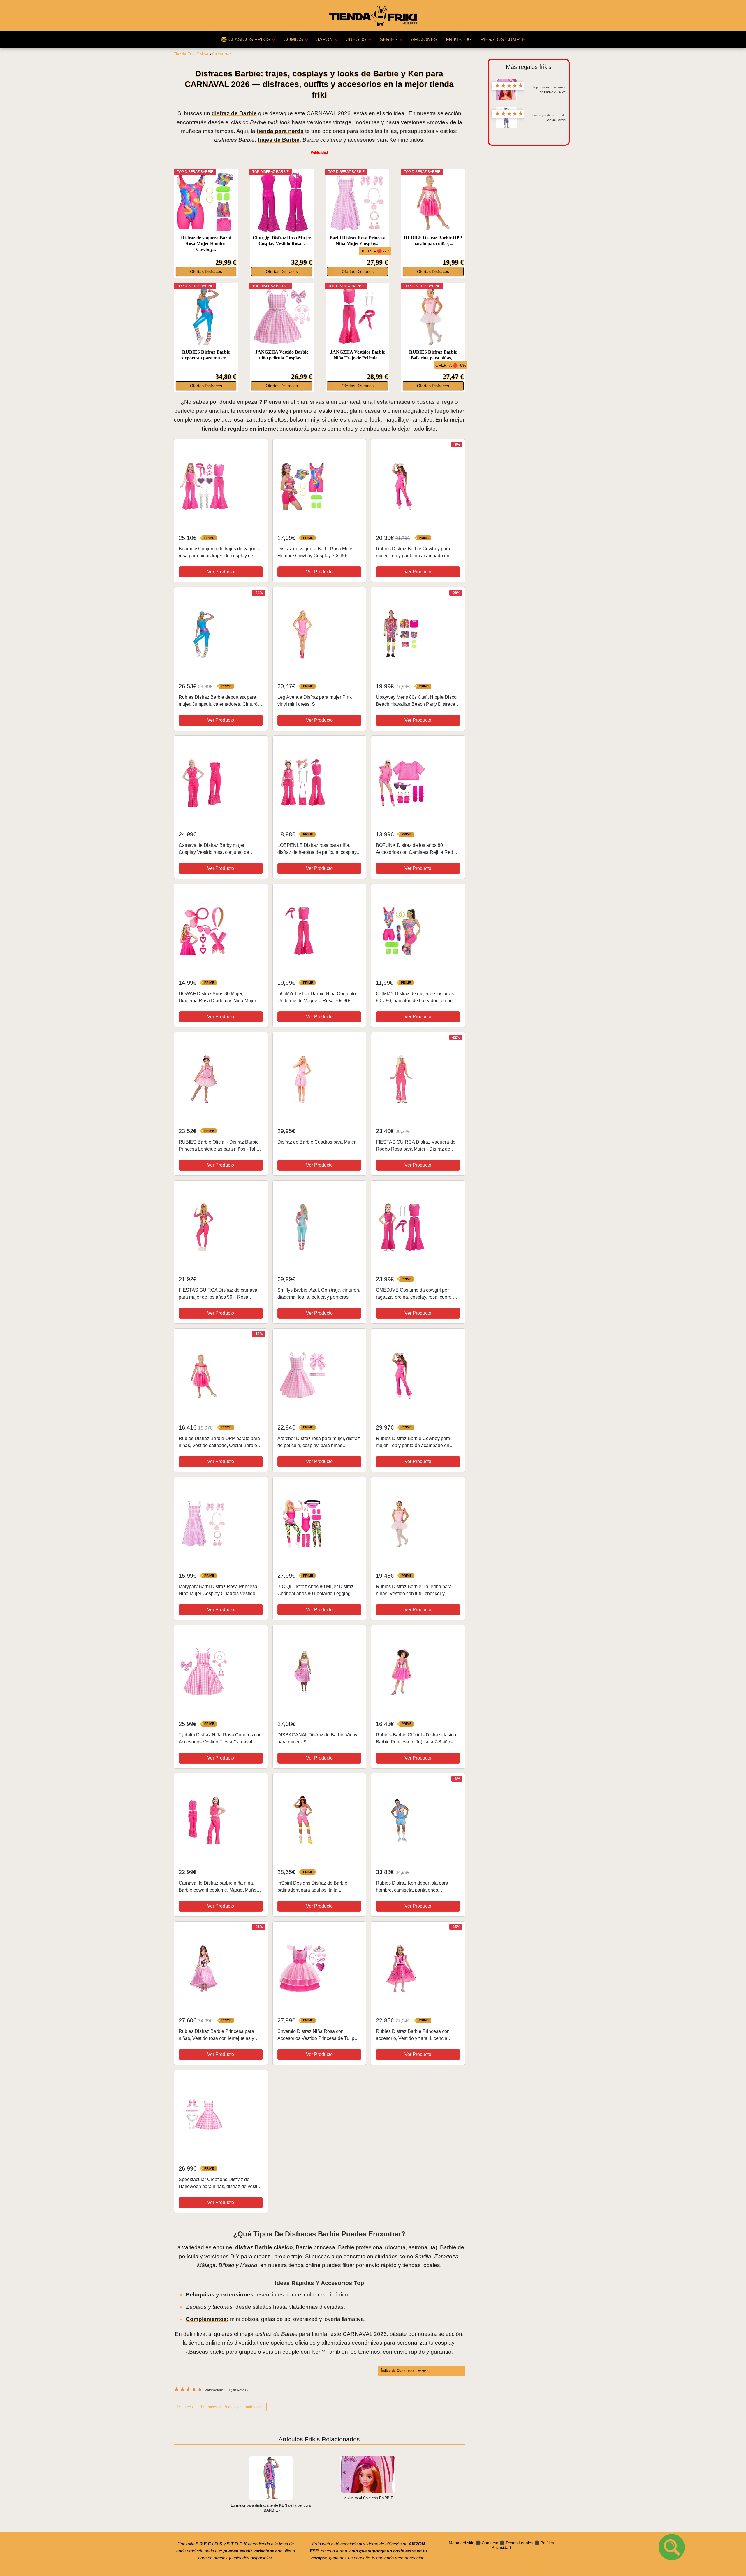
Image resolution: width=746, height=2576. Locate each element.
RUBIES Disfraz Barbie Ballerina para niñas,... (433, 355)
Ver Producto (221, 572)
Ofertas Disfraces (206, 272)
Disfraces (185, 2407)
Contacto (490, 2543)
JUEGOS (356, 39)
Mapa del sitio (462, 2543)
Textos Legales (519, 2543)
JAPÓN (325, 39)
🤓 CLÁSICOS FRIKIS (246, 39)
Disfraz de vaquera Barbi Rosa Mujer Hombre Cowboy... (206, 244)
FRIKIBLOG (459, 39)
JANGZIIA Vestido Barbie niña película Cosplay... (282, 355)
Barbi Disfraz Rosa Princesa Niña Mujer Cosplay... (358, 241)
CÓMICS (293, 39)
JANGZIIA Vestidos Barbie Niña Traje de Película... (358, 355)
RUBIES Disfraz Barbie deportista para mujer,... (206, 355)
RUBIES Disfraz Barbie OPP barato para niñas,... (433, 241)
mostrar (423, 2371)
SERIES (389, 39)
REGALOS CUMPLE (503, 39)
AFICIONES (424, 39)
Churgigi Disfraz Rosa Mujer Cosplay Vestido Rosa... (282, 241)
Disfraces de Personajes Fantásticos (232, 2407)
